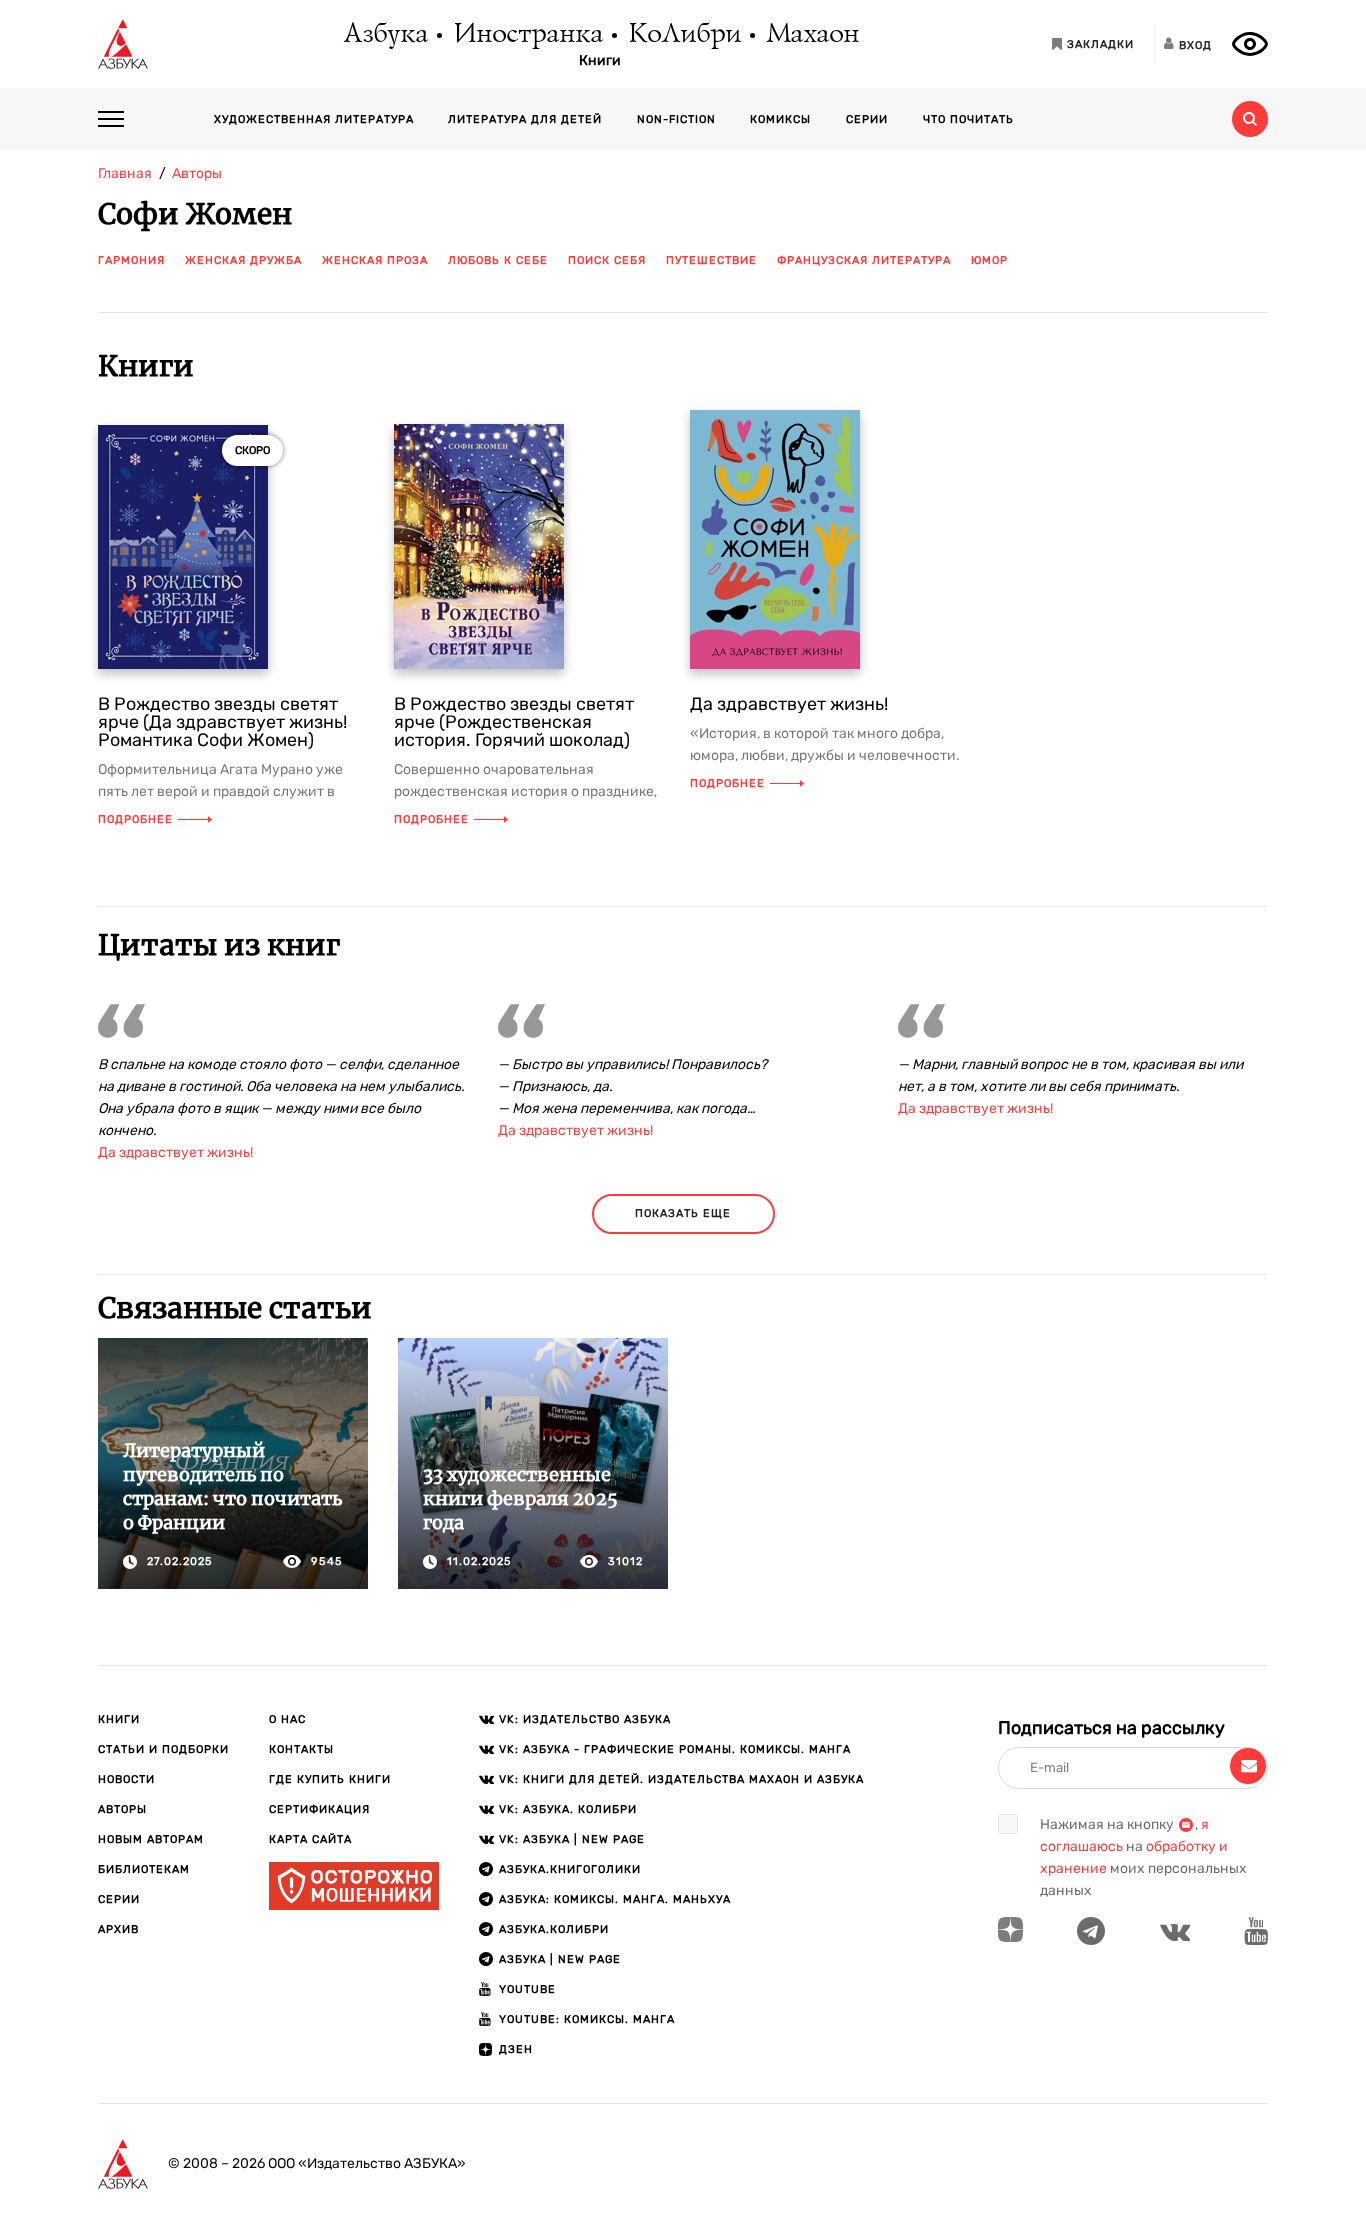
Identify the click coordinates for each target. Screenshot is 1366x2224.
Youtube (527, 1989)
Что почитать (968, 119)
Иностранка (527, 35)
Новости (126, 1779)
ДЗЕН (516, 2049)
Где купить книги (330, 1779)
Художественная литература (314, 119)
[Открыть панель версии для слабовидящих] (1250, 44)
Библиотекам (144, 1869)
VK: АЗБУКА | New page (572, 1839)
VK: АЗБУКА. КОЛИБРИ (568, 1809)
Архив (118, 1929)
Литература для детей (525, 119)
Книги (600, 61)
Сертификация (319, 1809)
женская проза (375, 260)
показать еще (683, 1213)
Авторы (122, 1809)
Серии (867, 119)
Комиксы (780, 119)
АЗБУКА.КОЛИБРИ (554, 1929)
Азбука (384, 35)
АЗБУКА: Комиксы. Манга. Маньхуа (615, 1899)
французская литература (864, 260)
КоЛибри (683, 35)
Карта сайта (310, 1839)
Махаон (811, 35)
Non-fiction (676, 119)
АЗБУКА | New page (560, 1959)
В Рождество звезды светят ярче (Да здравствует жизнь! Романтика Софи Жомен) (222, 722)
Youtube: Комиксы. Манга (587, 2019)
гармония (131, 260)
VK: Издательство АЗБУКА (585, 1719)
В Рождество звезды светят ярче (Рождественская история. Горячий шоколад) (514, 722)
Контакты (301, 1749)
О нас (287, 1719)
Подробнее (135, 819)
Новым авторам (151, 1839)
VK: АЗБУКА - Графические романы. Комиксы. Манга (675, 1749)
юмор (989, 260)
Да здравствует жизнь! (789, 704)
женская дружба (243, 260)
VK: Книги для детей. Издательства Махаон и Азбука (681, 1779)
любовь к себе (498, 260)
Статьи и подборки (163, 1749)
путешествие (711, 260)
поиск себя (607, 260)
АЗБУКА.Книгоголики (570, 1869)
